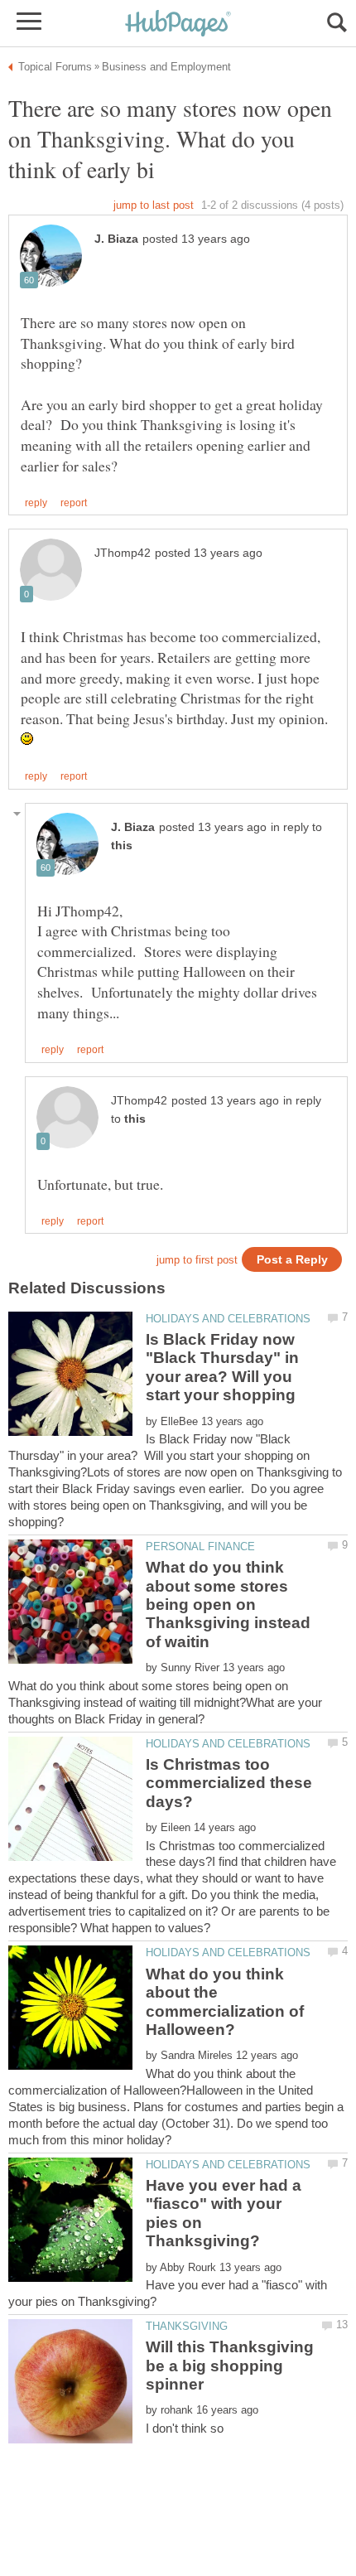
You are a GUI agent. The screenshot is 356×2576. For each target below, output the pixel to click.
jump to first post (197, 1260)
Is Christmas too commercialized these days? (229, 1783)
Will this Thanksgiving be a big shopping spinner (230, 2366)
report (74, 503)
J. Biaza (116, 239)
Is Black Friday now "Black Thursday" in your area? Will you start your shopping (222, 1367)
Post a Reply (292, 1260)
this (122, 846)
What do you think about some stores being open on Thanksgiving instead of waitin (228, 1605)
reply (36, 503)
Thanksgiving (187, 2326)
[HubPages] (178, 24)
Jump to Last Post (154, 205)
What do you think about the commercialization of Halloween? (225, 2002)
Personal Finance (200, 1547)
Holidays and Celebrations (228, 1319)
